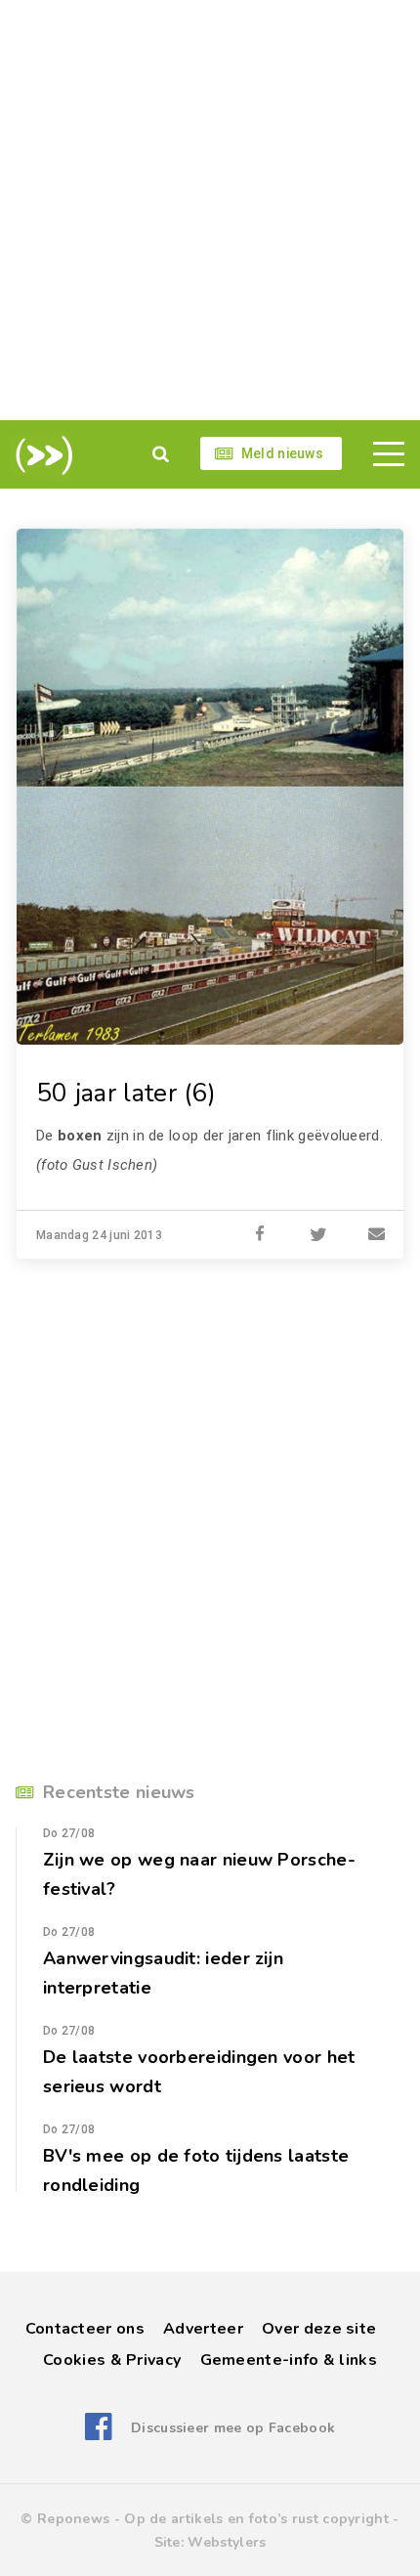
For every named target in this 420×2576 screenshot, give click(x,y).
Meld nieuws (282, 453)
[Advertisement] (210, 210)
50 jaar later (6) (126, 1093)
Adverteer (203, 2329)
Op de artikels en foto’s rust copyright (256, 2519)
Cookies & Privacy (112, 2360)
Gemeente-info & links (289, 2360)
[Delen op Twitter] (318, 1235)
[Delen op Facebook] (260, 1235)
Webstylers (227, 2542)
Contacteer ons (85, 2329)
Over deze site (319, 2329)
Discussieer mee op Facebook (233, 2428)
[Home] (41, 455)
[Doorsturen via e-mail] (377, 1235)
